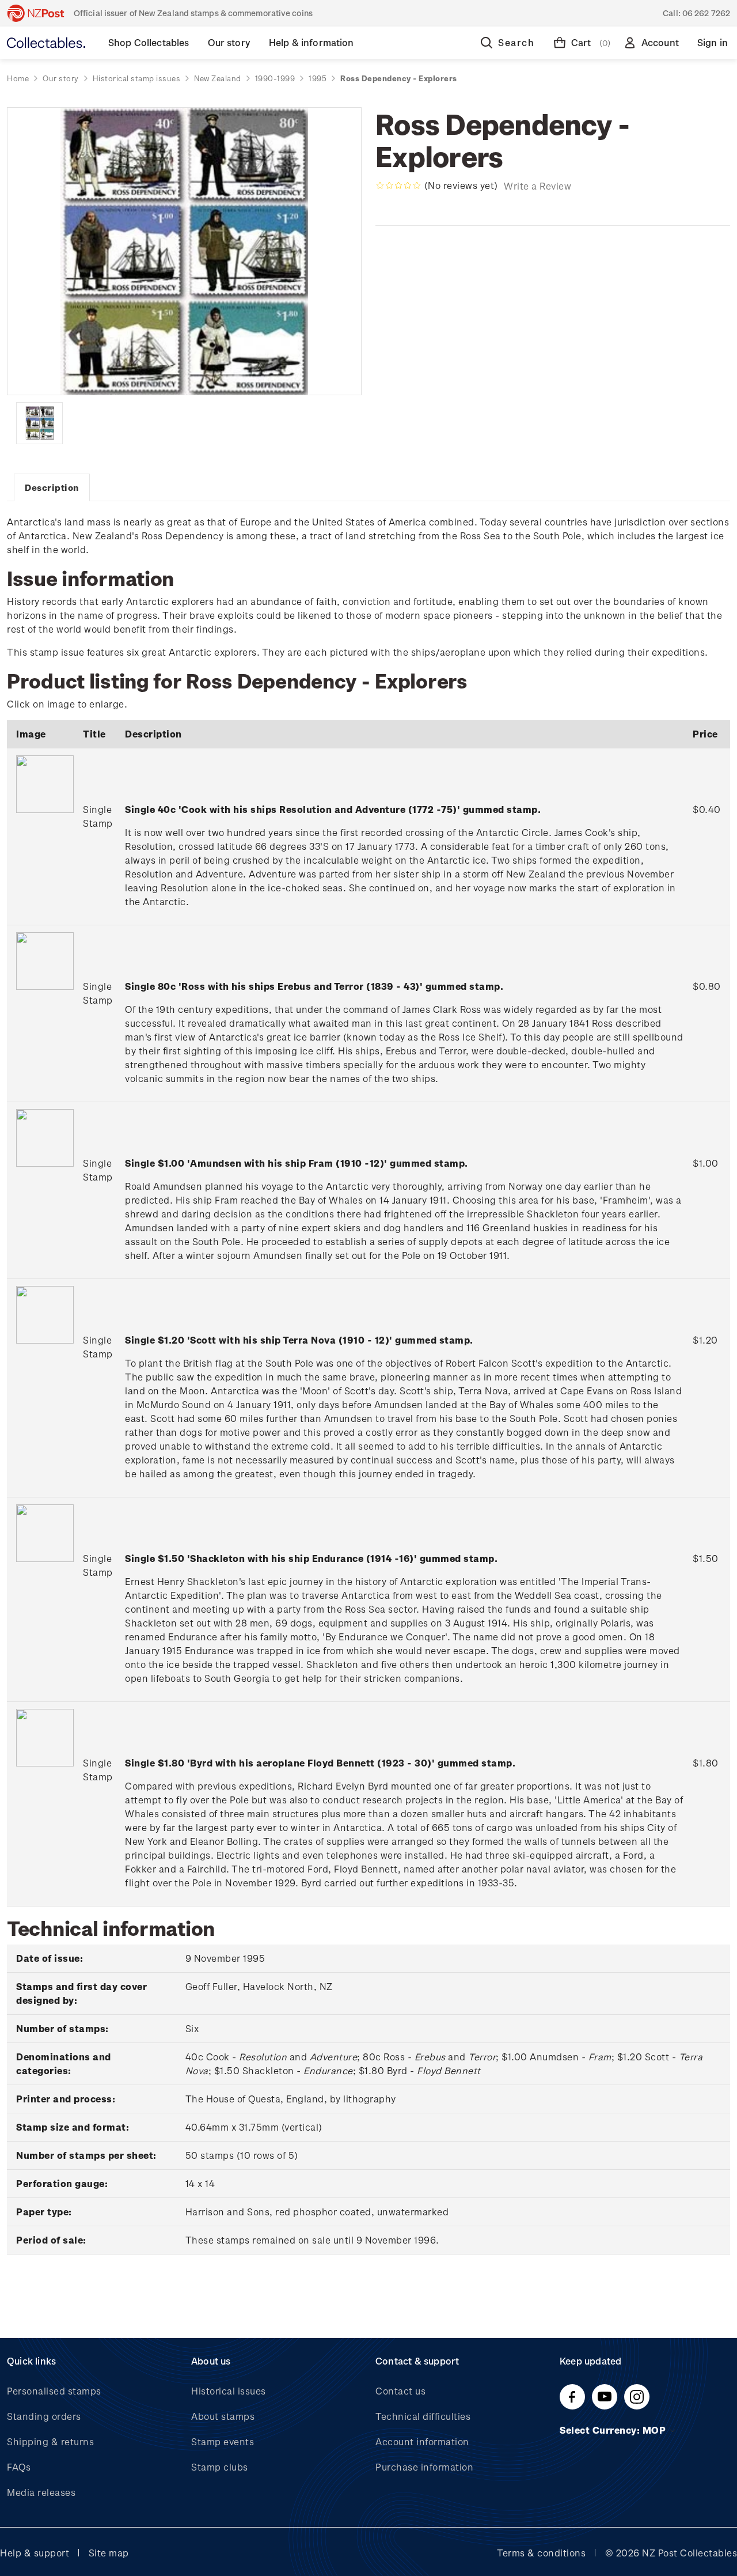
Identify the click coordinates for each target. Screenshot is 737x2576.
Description (52, 487)
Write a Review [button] (537, 186)
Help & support (35, 2553)
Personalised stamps (54, 2391)
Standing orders (44, 2416)
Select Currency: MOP (614, 2430)
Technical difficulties (423, 2416)
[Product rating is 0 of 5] (398, 186)
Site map (109, 2553)
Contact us (400, 2391)
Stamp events (223, 2441)
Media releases (41, 2492)
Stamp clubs (220, 2467)
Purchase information (424, 2467)
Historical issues (229, 2391)
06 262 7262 (706, 13)
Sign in (713, 42)
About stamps (223, 2416)
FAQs (19, 2467)
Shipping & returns (50, 2441)
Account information (422, 2441)
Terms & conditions (541, 2553)
